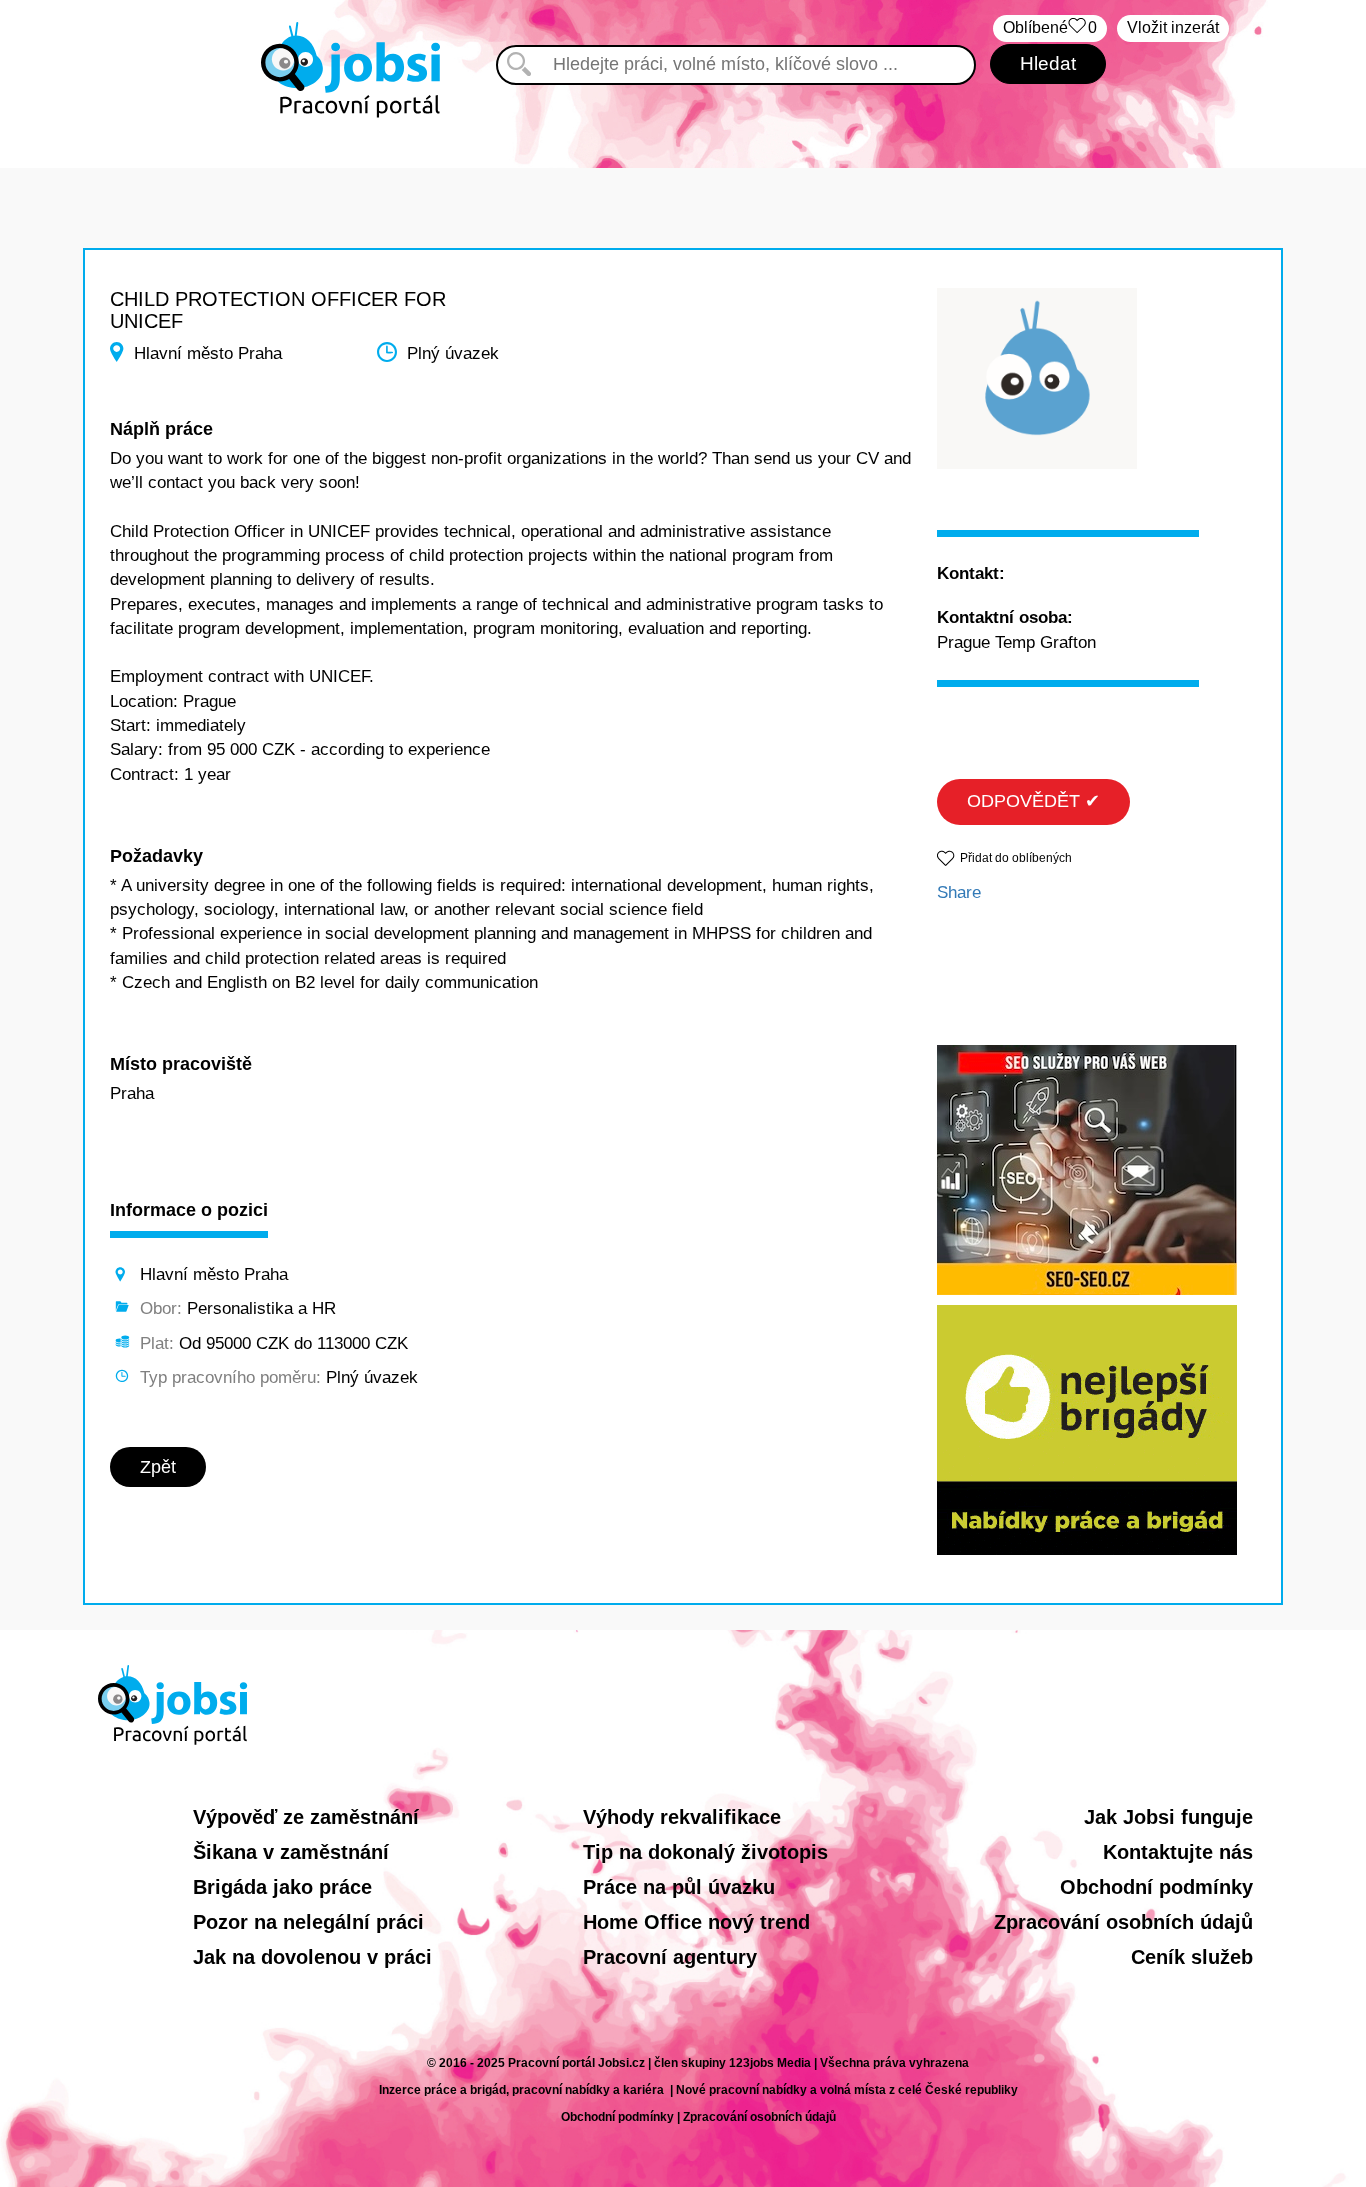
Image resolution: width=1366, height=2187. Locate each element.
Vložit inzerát (1173, 27)
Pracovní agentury (670, 1957)
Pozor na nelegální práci (308, 1922)
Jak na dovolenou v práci (312, 1957)
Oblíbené (1050, 27)
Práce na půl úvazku (679, 1887)
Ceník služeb (1192, 1957)
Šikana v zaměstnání (291, 1852)
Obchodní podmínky (1156, 1887)
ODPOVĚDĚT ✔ (1033, 801)
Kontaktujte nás (1178, 1852)
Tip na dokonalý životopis (705, 1852)
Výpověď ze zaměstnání (306, 1817)
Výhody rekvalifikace (682, 1817)
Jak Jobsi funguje (1168, 1817)
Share (959, 892)
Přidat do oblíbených (1016, 858)
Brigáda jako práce (282, 1887)
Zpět (158, 1467)
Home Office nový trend (696, 1922)
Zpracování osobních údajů (1123, 1922)
